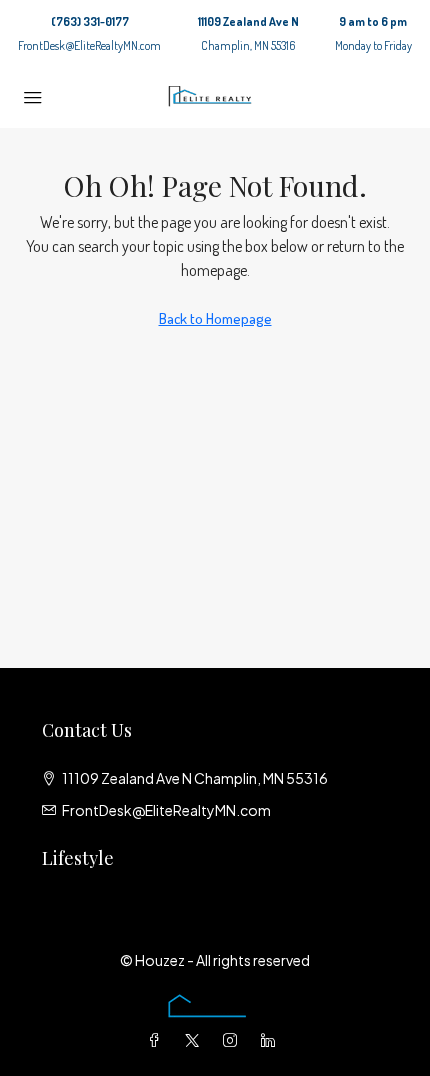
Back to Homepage (215, 318)
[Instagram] (234, 1040)
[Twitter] (196, 1040)
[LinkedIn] (272, 1040)
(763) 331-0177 (90, 21)
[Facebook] (158, 1040)
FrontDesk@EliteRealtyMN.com (89, 45)
